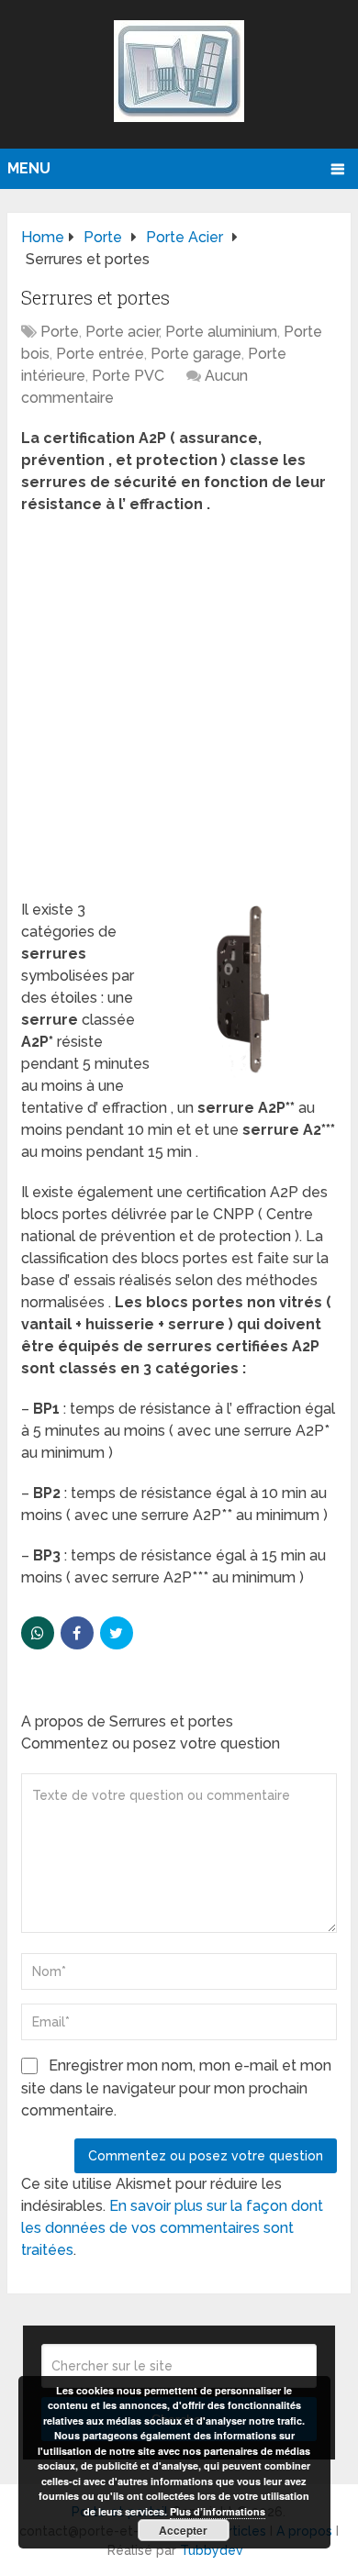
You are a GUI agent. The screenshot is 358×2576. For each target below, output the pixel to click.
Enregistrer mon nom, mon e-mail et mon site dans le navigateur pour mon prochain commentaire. (176, 2088)
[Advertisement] (179, 713)
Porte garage (196, 354)
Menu (29, 168)
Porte (60, 332)
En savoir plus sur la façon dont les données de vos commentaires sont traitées (172, 2228)
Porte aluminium (221, 332)
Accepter (183, 2530)
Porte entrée (100, 354)
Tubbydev (212, 2550)
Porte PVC (128, 376)
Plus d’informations (218, 2511)
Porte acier (122, 332)
